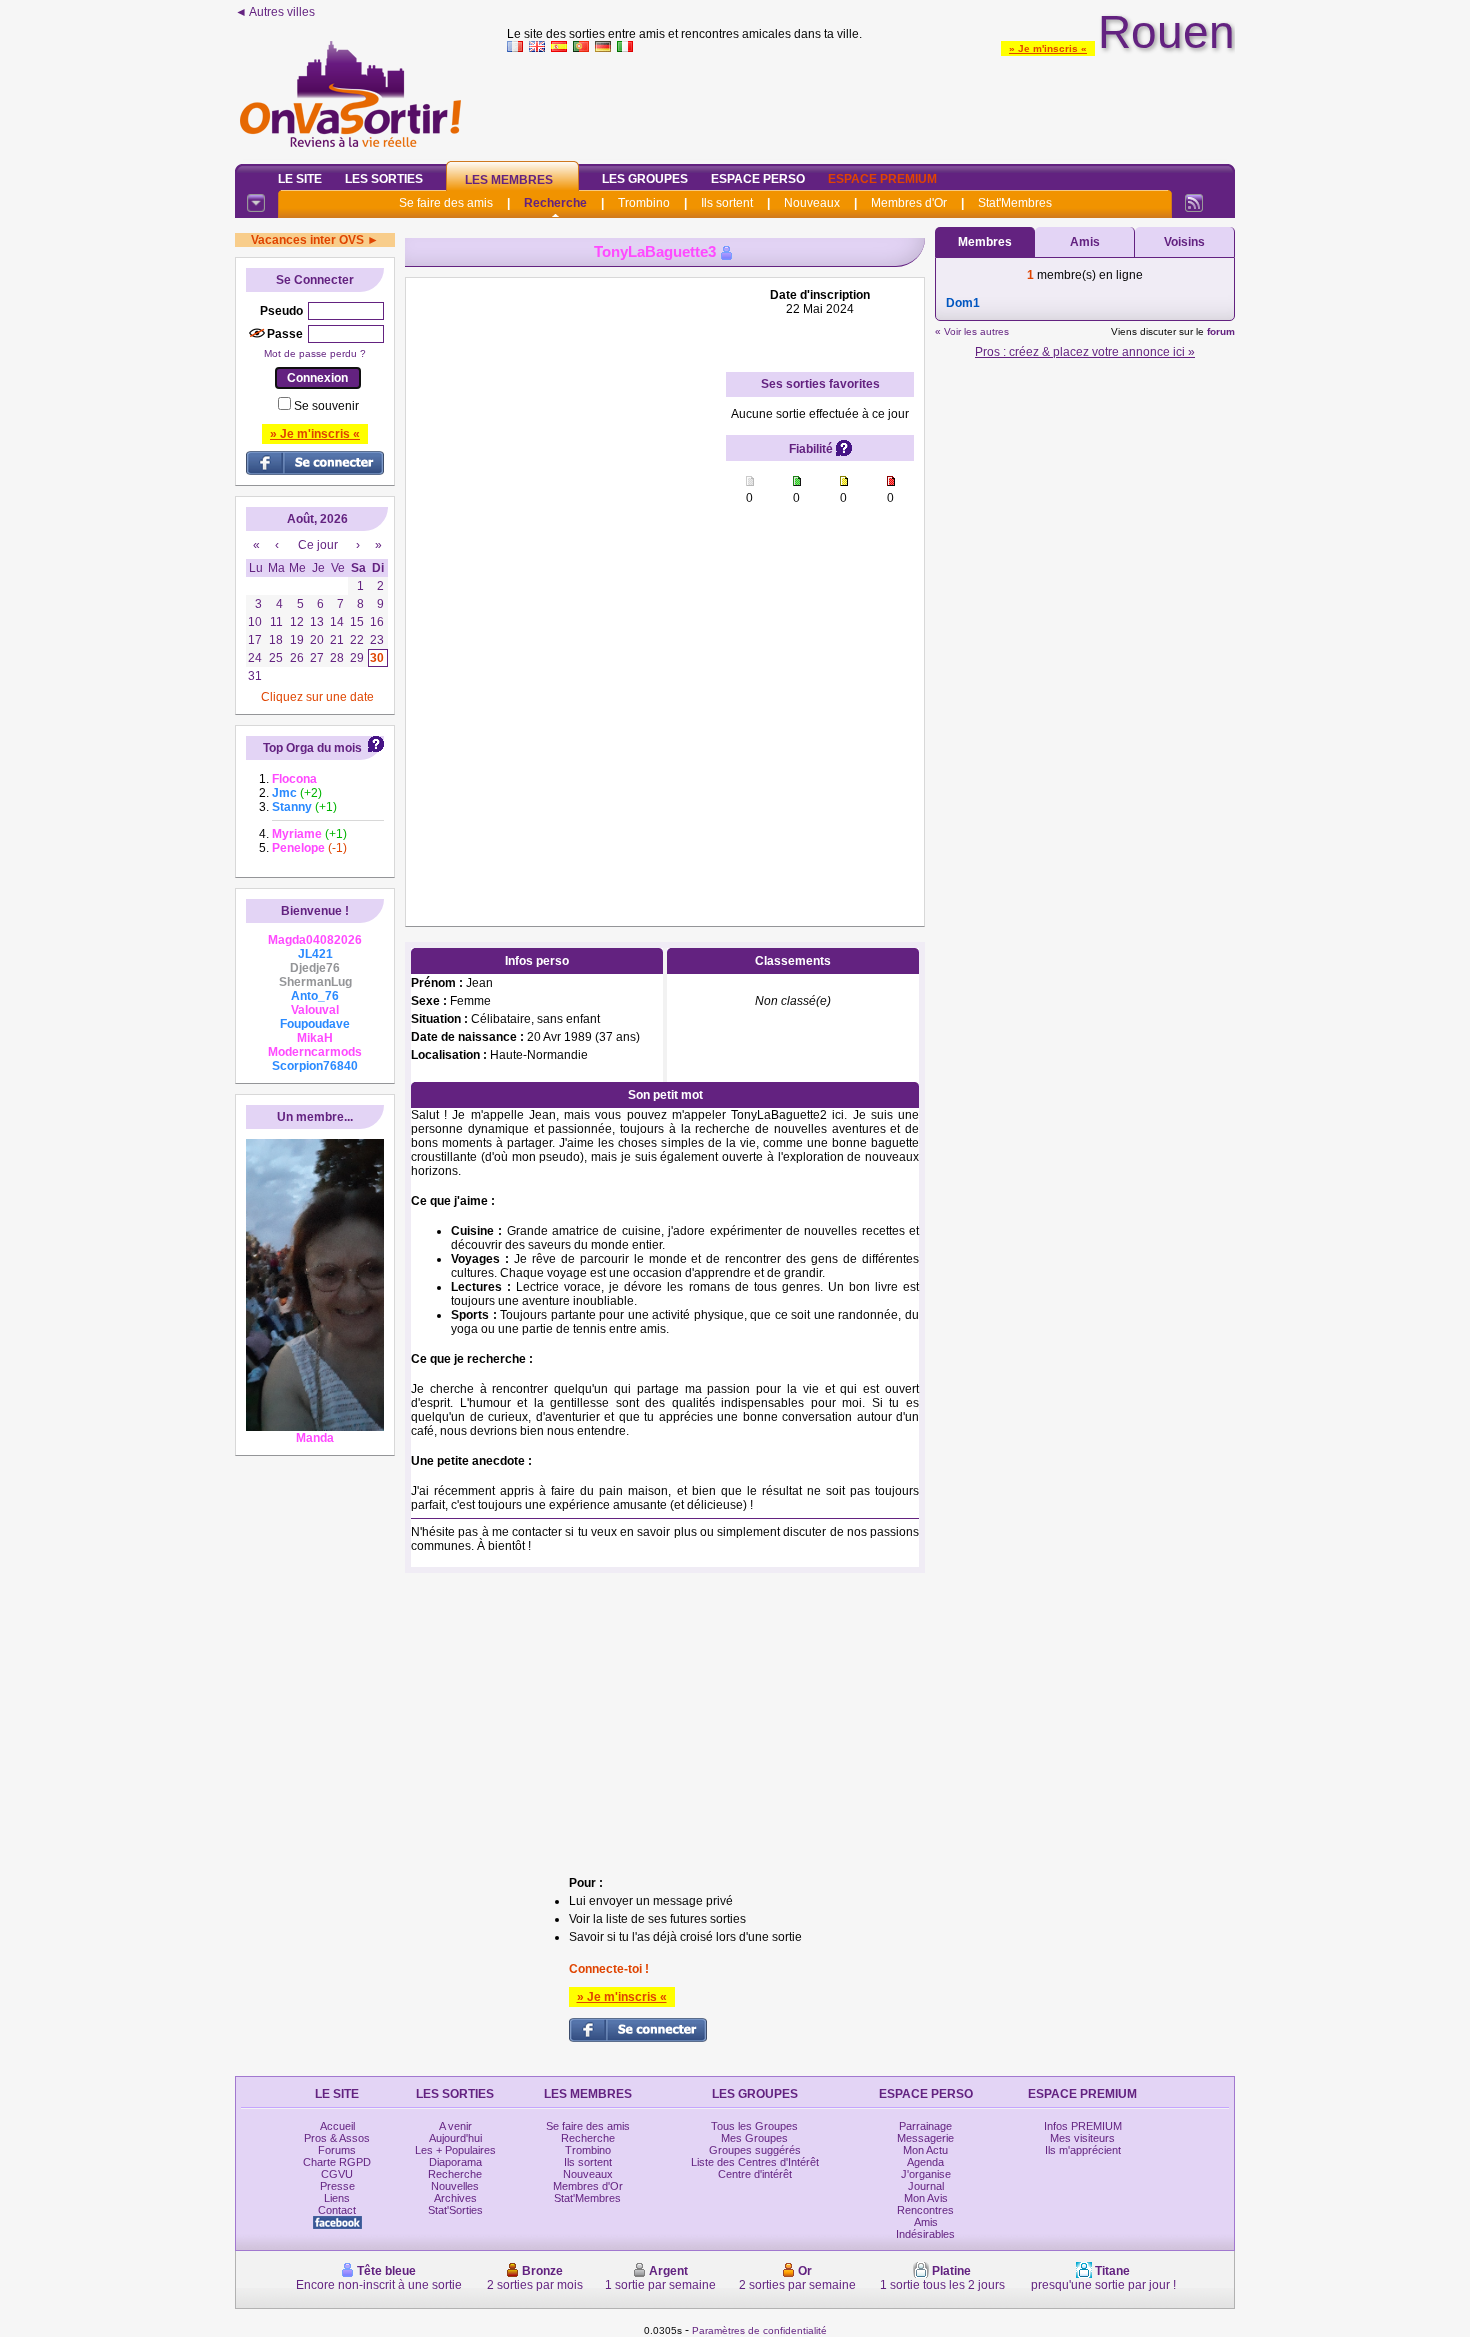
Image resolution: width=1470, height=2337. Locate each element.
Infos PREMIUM (1083, 2126)
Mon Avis (926, 2198)
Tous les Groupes (754, 2126)
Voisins (1184, 242)
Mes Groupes (754, 2138)
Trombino (644, 203)
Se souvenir (326, 406)
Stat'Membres (1015, 203)
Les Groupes (645, 179)
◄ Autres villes (275, 12)
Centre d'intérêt (755, 2174)
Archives (455, 2198)
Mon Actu (925, 2150)
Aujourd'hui (455, 2138)
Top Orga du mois (312, 748)
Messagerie (925, 2138)
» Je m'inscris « (1048, 48)
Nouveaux (812, 203)
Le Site (300, 179)
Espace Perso (758, 179)
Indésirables (925, 2234)
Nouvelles (455, 2186)
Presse (337, 2186)
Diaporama (455, 2162)
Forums (337, 2150)
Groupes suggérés (755, 2150)
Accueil (337, 2126)
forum (1221, 331)
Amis (1085, 242)
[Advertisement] (871, 104)
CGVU (337, 2174)
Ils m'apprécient (1083, 2150)
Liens (337, 2198)
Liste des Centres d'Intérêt (755, 2162)
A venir (455, 2126)
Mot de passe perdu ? (315, 353)
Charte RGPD (337, 2162)
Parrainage (925, 2126)
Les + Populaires (455, 2150)
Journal (926, 2186)
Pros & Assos (337, 2138)
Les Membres (509, 180)
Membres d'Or (909, 203)
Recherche (555, 203)
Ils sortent (727, 203)
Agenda (925, 2162)
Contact (337, 2210)
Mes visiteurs (1082, 2138)
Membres (985, 242)
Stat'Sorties (455, 2210)
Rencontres (925, 2210)
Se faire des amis (446, 203)
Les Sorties (384, 179)
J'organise (926, 2174)
